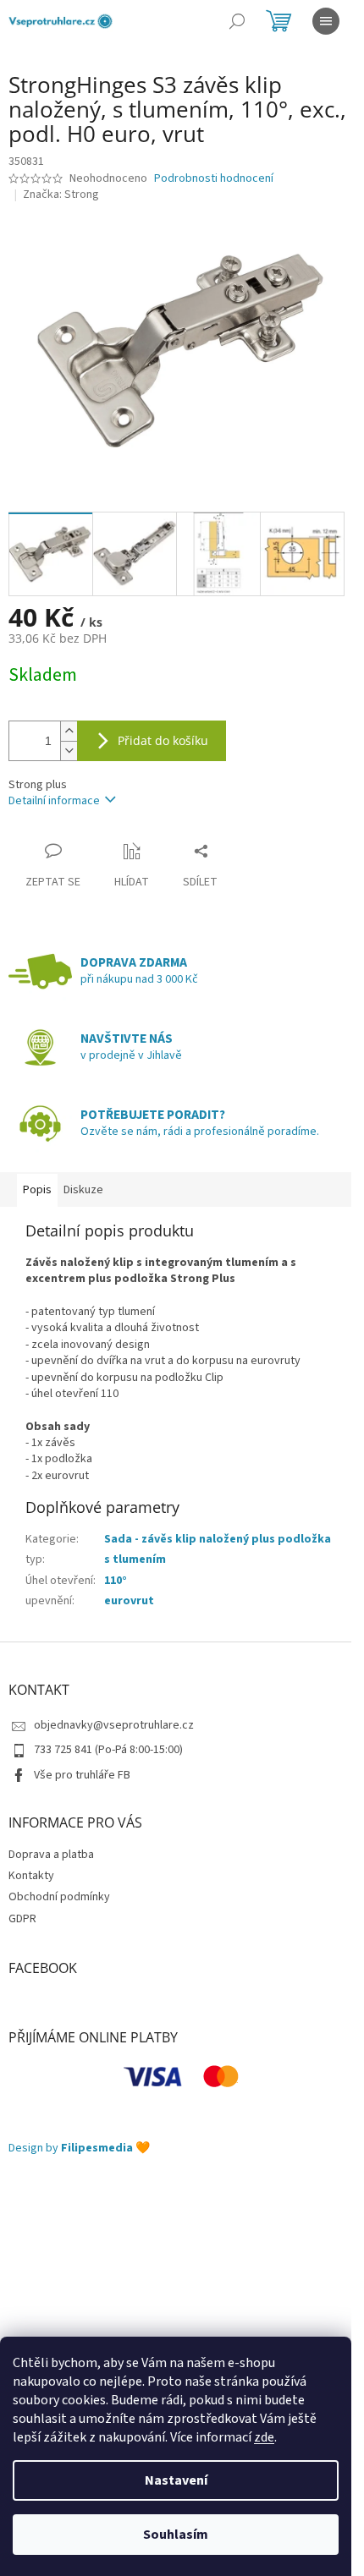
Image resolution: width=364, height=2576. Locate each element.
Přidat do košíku (163, 740)
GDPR (22, 1919)
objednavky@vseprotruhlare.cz (114, 1725)
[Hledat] (237, 21)
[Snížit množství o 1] (69, 751)
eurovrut (129, 1601)
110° (116, 1581)
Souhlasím (176, 2535)
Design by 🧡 (79, 2148)
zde (264, 2437)
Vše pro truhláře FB (82, 1775)
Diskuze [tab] (83, 1190)
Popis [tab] (37, 1190)
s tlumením (135, 1559)
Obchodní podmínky (59, 1897)
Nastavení (176, 2480)
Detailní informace (54, 801)
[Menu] (326, 21)
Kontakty (31, 1876)
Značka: (61, 195)
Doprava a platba (51, 1855)
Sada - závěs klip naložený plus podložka (218, 1539)
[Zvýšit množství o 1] (69, 731)
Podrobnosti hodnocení (214, 179)
